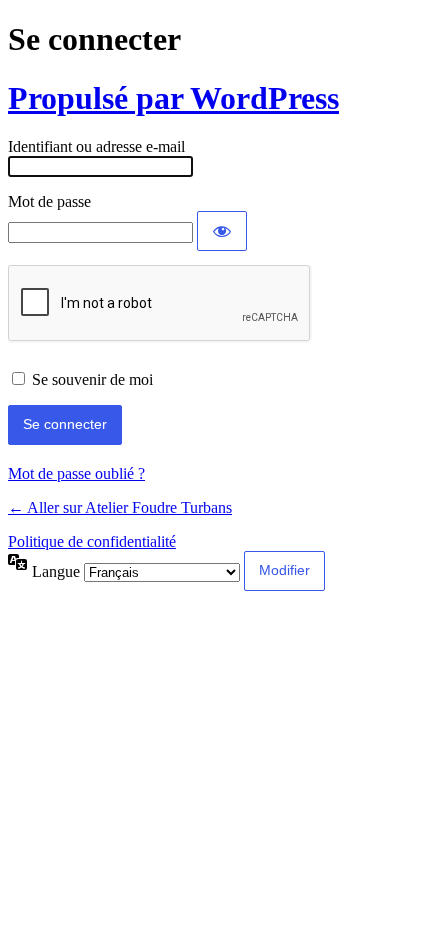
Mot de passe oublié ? (76, 473)
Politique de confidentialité (92, 541)
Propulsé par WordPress (173, 98)
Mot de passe (49, 201)
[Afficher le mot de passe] (222, 231)
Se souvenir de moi (92, 379)
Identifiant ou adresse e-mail (96, 146)
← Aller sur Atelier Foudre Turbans (120, 507)
